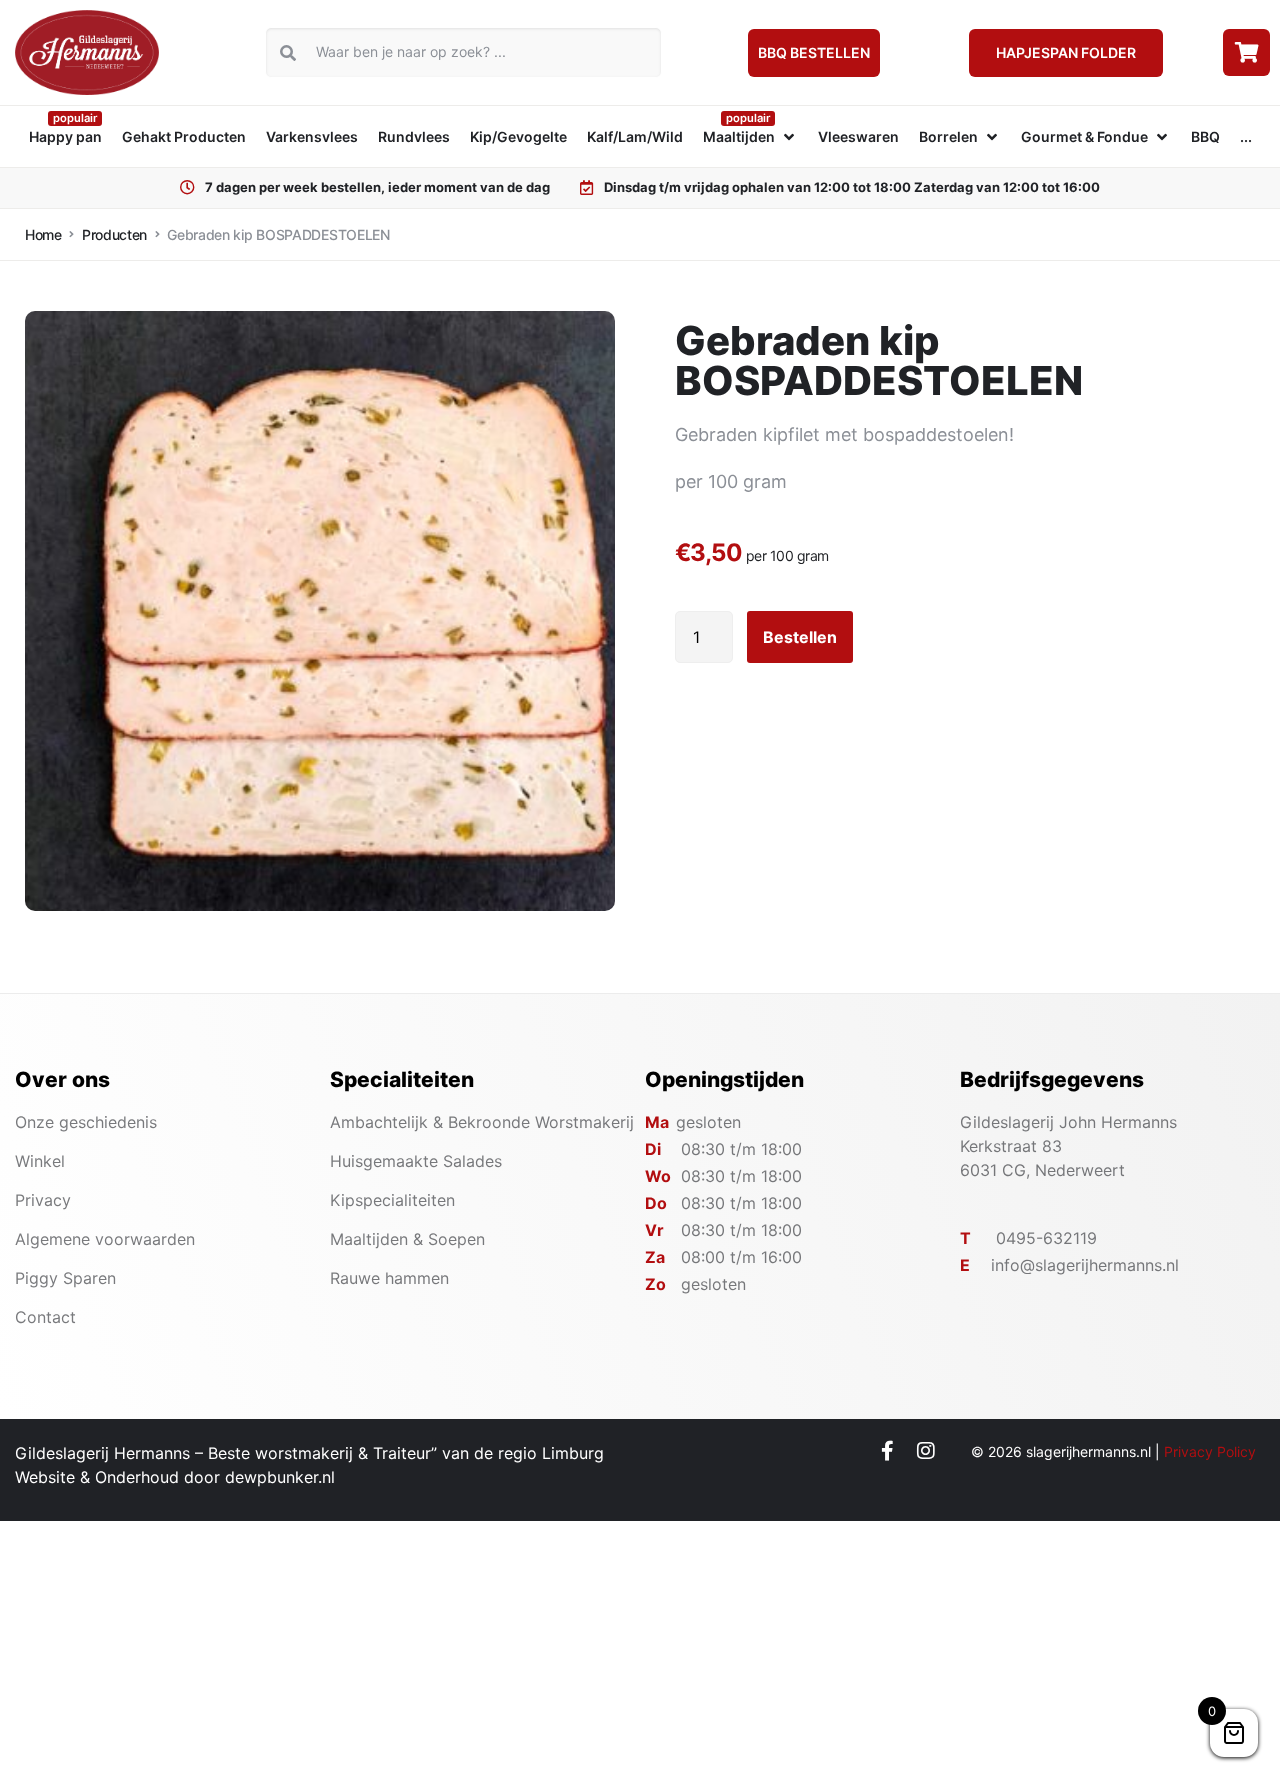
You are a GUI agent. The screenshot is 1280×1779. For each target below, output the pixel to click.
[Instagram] (926, 1451)
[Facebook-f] (887, 1451)
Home (43, 234)
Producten (114, 234)
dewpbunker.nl (280, 1477)
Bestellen (800, 637)
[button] (750, 136)
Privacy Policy (1210, 1451)
